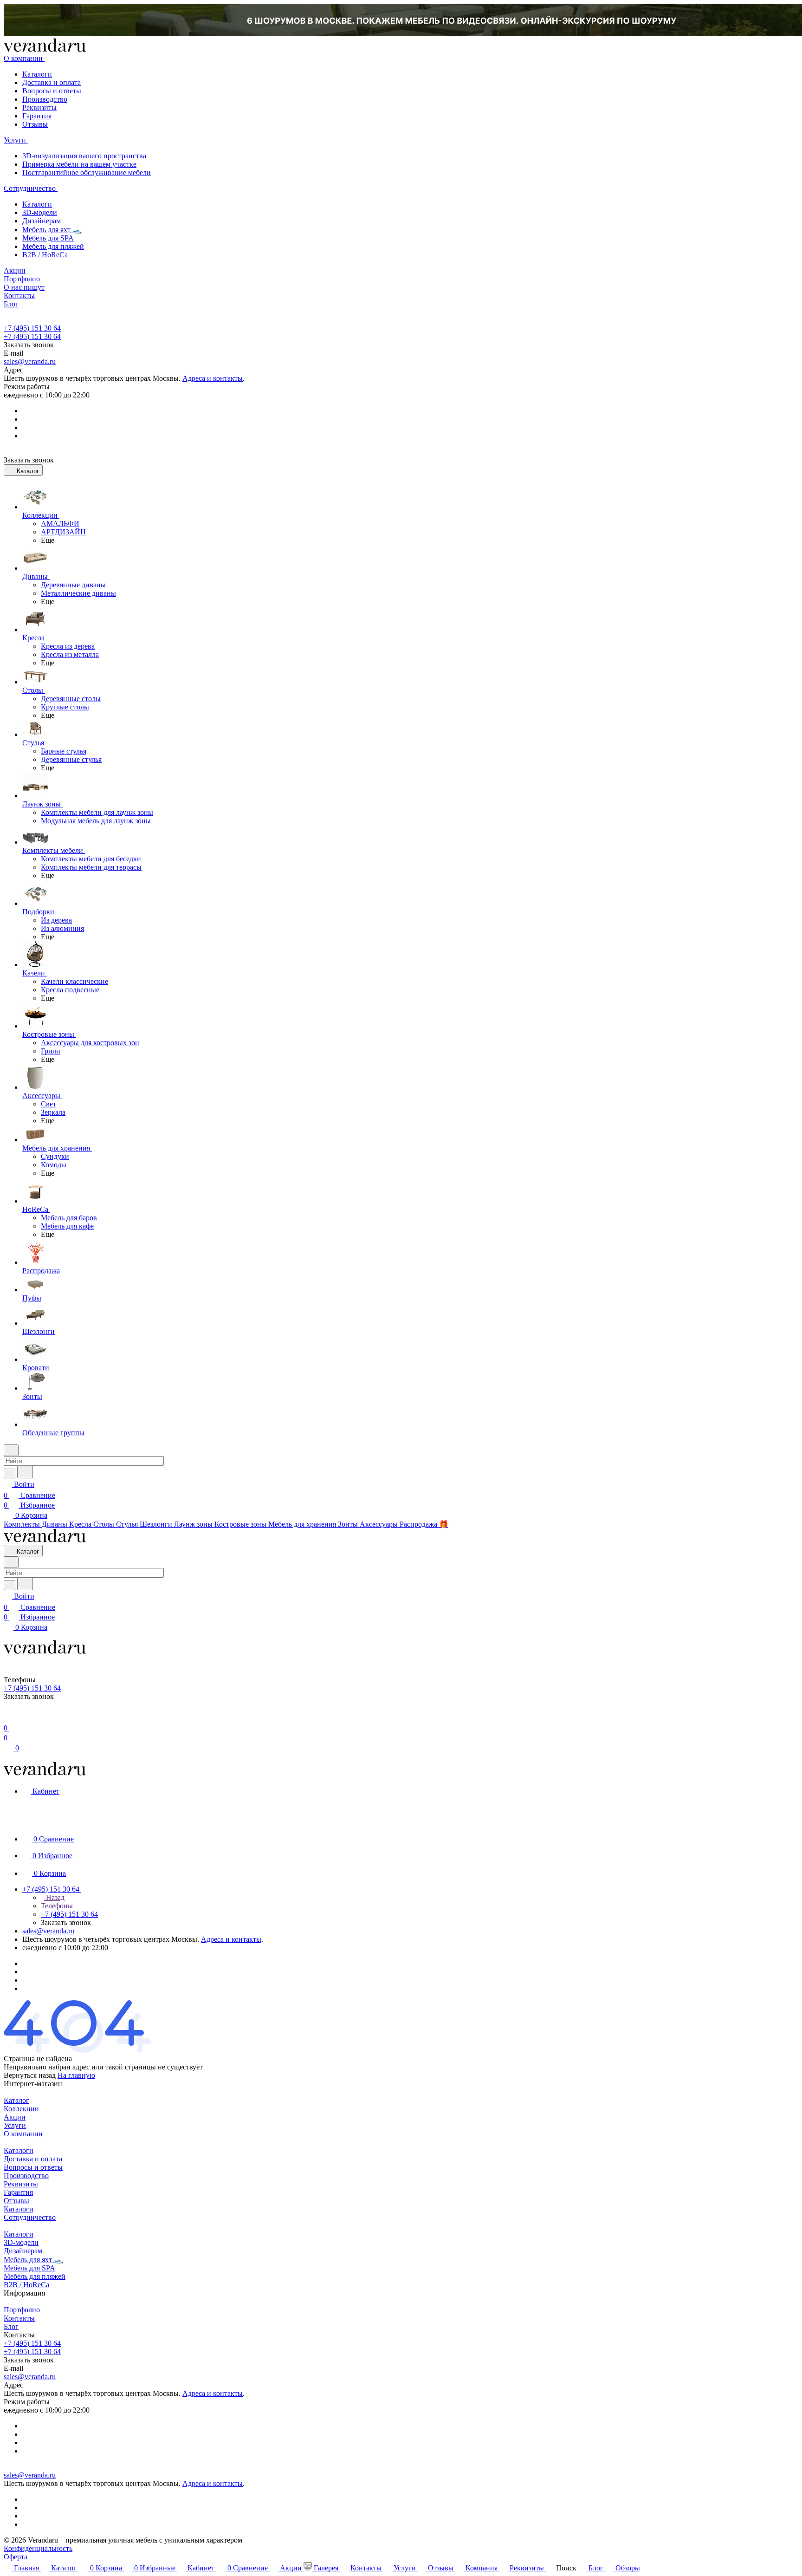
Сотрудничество (30, 2217)
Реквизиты (39, 107)
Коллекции (21, 2109)
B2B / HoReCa (45, 255)
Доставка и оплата (52, 82)
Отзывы (35, 124)
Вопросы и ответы (52, 91)
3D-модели (40, 212)
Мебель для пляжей (53, 246)
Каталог (16, 2100)
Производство (45, 99)
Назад (54, 1897)
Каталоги (37, 74)
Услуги (15, 2125)
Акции (15, 2117)
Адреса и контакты (213, 378)
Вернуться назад (30, 2075)
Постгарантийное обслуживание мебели (87, 172)
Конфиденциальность (38, 2548)
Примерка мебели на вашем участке (79, 164)
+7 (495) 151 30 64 (32, 328)
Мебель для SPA (48, 238)
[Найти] (25, 1472)
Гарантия (37, 116)
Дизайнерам (42, 221)
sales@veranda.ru (30, 361)
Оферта (16, 2557)
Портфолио (22, 2310)
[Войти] (8, 1717)
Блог (11, 2326)
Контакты (19, 2318)
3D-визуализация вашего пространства (84, 156)
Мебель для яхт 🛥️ (52, 230)
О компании (23, 2134)
